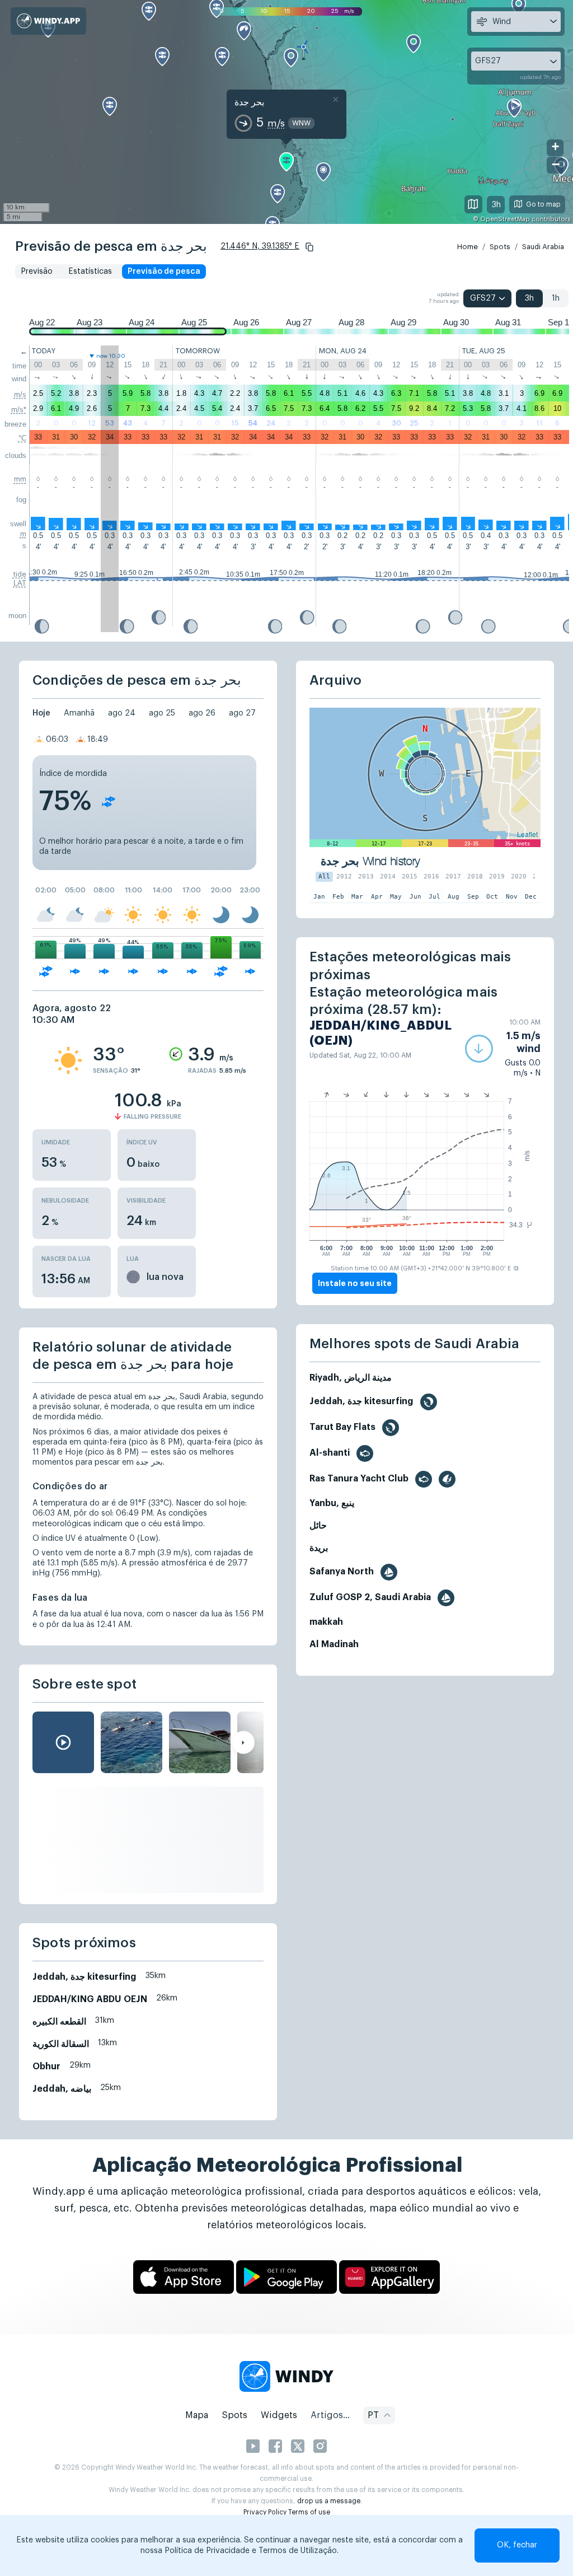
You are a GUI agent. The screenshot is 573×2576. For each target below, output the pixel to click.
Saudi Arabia (543, 247)
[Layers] (473, 204)
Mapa (197, 2415)
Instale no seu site (355, 1283)
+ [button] (555, 146)
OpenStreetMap (505, 219)
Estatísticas (90, 272)
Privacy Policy (265, 2512)
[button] (309, 247)
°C (22, 438)
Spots (500, 247)
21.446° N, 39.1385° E (260, 246)
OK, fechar (517, 2545)
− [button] (556, 164)
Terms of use (309, 2512)
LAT (20, 583)
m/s (20, 394)
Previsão (37, 272)
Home (468, 247)
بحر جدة (249, 102)
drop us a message (329, 2501)
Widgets (279, 2415)
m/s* (19, 410)
